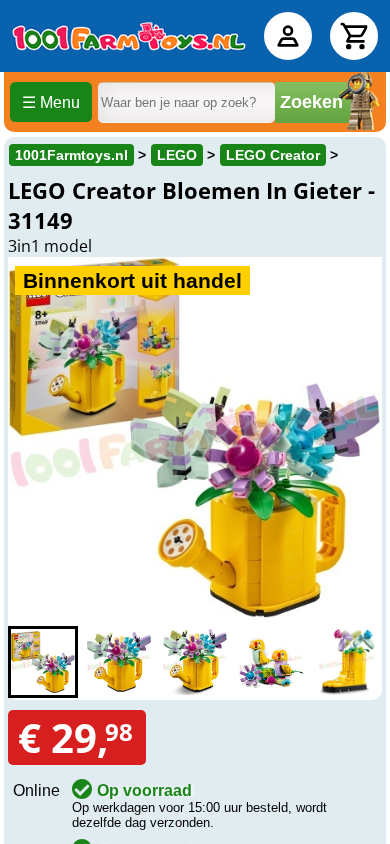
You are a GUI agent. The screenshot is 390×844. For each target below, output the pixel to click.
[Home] (129, 36)
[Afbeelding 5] (347, 662)
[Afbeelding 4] (271, 662)
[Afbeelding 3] (195, 662)
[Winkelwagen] (354, 36)
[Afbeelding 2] (119, 662)
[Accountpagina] (288, 36)
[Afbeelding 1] (43, 662)
